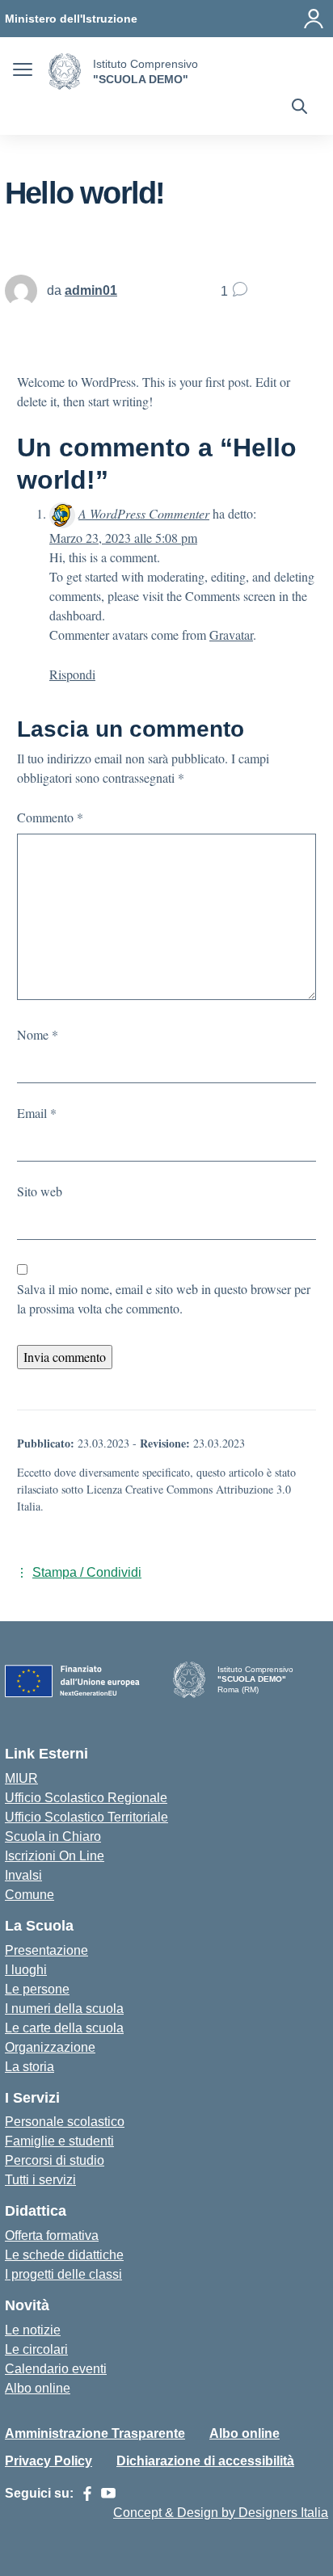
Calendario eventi (56, 2369)
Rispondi (72, 674)
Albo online (38, 2388)
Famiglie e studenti (59, 2141)
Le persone (37, 1989)
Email (37, 1113)
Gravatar (231, 635)
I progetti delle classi (63, 2274)
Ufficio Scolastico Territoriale (86, 1817)
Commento (50, 817)
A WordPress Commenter (144, 513)
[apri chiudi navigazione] (23, 72)
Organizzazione (50, 2047)
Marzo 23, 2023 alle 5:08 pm (123, 538)
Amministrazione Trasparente (95, 2433)
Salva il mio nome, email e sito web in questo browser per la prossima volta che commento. (164, 1299)
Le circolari (36, 2349)
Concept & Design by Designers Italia (221, 2513)
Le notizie (33, 2330)
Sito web (40, 1191)
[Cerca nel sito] (299, 108)
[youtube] (108, 2494)
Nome (38, 1034)
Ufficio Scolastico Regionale (86, 1798)
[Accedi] (314, 19)
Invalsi (23, 1875)
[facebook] (87, 2494)
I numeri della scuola (64, 2009)
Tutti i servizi (40, 2180)
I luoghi (26, 1970)
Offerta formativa (52, 2236)
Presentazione (46, 1950)
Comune (30, 1895)
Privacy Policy (48, 2461)
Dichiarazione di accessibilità (205, 2461)
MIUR (21, 1778)
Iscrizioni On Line (55, 1856)
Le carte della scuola (64, 2028)
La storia (30, 2067)
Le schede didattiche (64, 2255)
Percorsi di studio (55, 2160)
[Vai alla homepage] (65, 71)
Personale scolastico (65, 2122)
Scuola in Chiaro (53, 1836)
